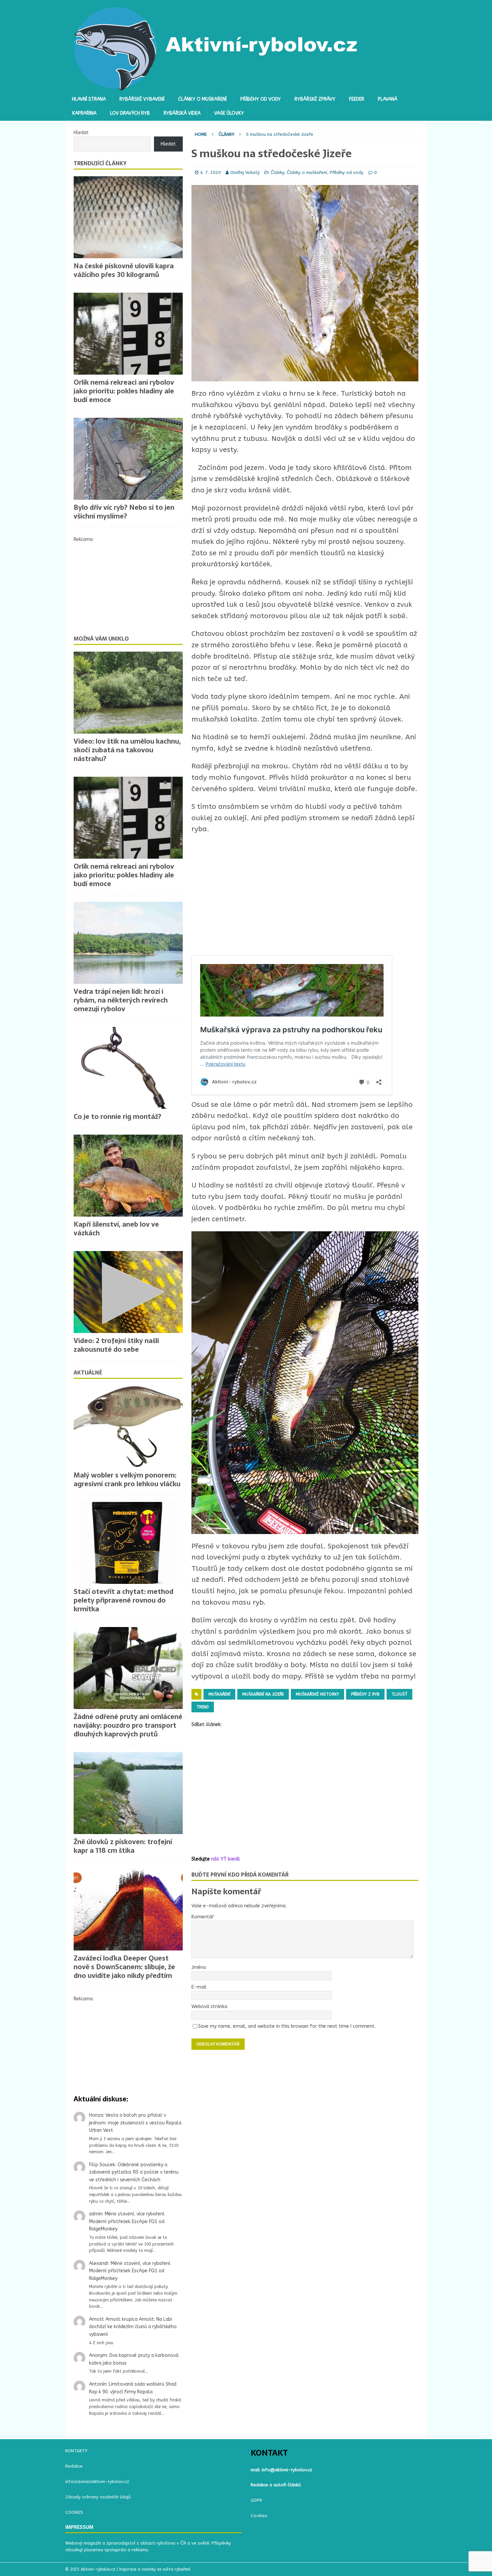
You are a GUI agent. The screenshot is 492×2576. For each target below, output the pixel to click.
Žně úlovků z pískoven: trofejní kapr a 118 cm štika (123, 1846)
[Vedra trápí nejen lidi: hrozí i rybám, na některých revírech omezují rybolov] (128, 943)
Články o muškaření (202, 99)
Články (277, 172)
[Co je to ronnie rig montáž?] (128, 1068)
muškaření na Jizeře (263, 1694)
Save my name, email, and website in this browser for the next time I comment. (287, 2026)
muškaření (219, 1694)
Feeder (357, 99)
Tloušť (399, 1694)
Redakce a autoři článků (276, 2485)
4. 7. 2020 (211, 172)
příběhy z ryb (365, 1694)
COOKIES (74, 2512)
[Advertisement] (305, 895)
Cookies (259, 2516)
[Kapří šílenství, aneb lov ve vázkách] (128, 1176)
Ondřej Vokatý (245, 172)
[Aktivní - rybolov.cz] (216, 88)
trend (203, 1707)
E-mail (199, 1987)
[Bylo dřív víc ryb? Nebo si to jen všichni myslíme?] (128, 459)
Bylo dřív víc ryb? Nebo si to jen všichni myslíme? (124, 512)
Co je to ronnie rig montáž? (117, 1117)
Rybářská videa (182, 113)
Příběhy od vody (261, 99)
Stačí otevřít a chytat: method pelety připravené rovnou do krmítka (124, 1600)
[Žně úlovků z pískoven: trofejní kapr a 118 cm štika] (128, 1793)
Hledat (81, 133)
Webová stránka (209, 2007)
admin (96, 2214)
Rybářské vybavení (142, 99)
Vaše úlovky (229, 113)
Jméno (199, 1967)
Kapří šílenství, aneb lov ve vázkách (116, 1229)
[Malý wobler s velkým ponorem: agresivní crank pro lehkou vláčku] (128, 1426)
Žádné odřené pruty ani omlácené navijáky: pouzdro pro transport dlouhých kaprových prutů (128, 1725)
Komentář (203, 1917)
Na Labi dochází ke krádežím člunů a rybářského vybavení (133, 2327)
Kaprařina (84, 113)
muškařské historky (317, 1694)
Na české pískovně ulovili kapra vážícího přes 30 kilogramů (124, 270)
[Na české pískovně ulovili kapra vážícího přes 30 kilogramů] (128, 217)
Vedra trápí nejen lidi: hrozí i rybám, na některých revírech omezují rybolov (121, 1000)
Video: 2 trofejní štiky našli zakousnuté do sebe (116, 1345)
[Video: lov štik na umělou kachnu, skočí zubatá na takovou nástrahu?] (128, 693)
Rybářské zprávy (315, 99)
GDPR (256, 2500)
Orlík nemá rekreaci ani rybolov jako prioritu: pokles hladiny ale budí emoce (124, 391)
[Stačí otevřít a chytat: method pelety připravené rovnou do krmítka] (128, 1543)
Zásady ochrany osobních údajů (98, 2497)
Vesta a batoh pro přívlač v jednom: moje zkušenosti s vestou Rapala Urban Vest (135, 2123)
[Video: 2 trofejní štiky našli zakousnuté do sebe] (128, 1292)
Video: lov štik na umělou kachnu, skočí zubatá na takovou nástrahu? (127, 750)
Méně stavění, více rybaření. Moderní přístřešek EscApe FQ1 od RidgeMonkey (127, 2221)
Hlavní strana (89, 99)
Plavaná (388, 99)
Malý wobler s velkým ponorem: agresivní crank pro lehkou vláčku (127, 1480)
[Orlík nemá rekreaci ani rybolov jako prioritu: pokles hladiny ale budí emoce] (128, 334)
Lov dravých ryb (130, 113)
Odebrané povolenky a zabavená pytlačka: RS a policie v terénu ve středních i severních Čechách (134, 2172)
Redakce (74, 2466)
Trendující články (100, 163)
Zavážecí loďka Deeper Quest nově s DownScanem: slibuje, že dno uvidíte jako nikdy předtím (124, 1967)
